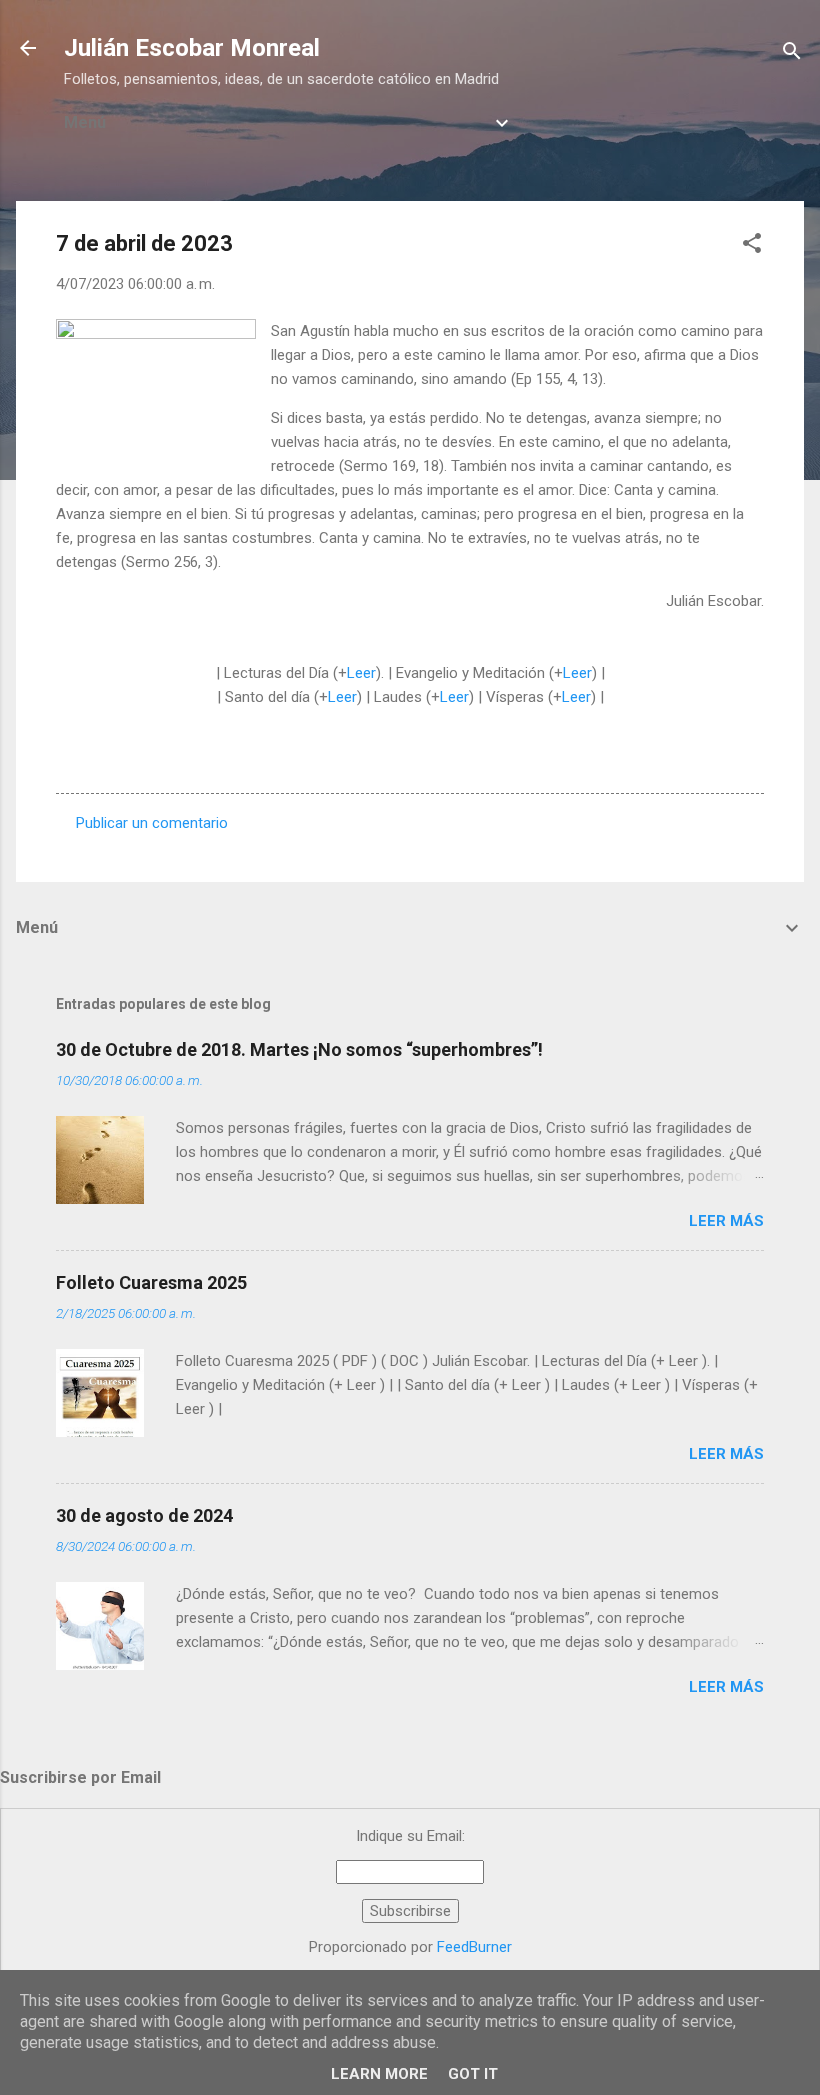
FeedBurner (474, 1947)
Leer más (726, 1221)
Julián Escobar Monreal (192, 48)
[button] (752, 246)
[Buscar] (792, 54)
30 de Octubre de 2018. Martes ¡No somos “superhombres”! (299, 1049)
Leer (361, 673)
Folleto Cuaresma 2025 (151, 1282)
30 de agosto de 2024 (144, 1515)
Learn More (379, 2074)
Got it (473, 2074)
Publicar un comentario (152, 823)
